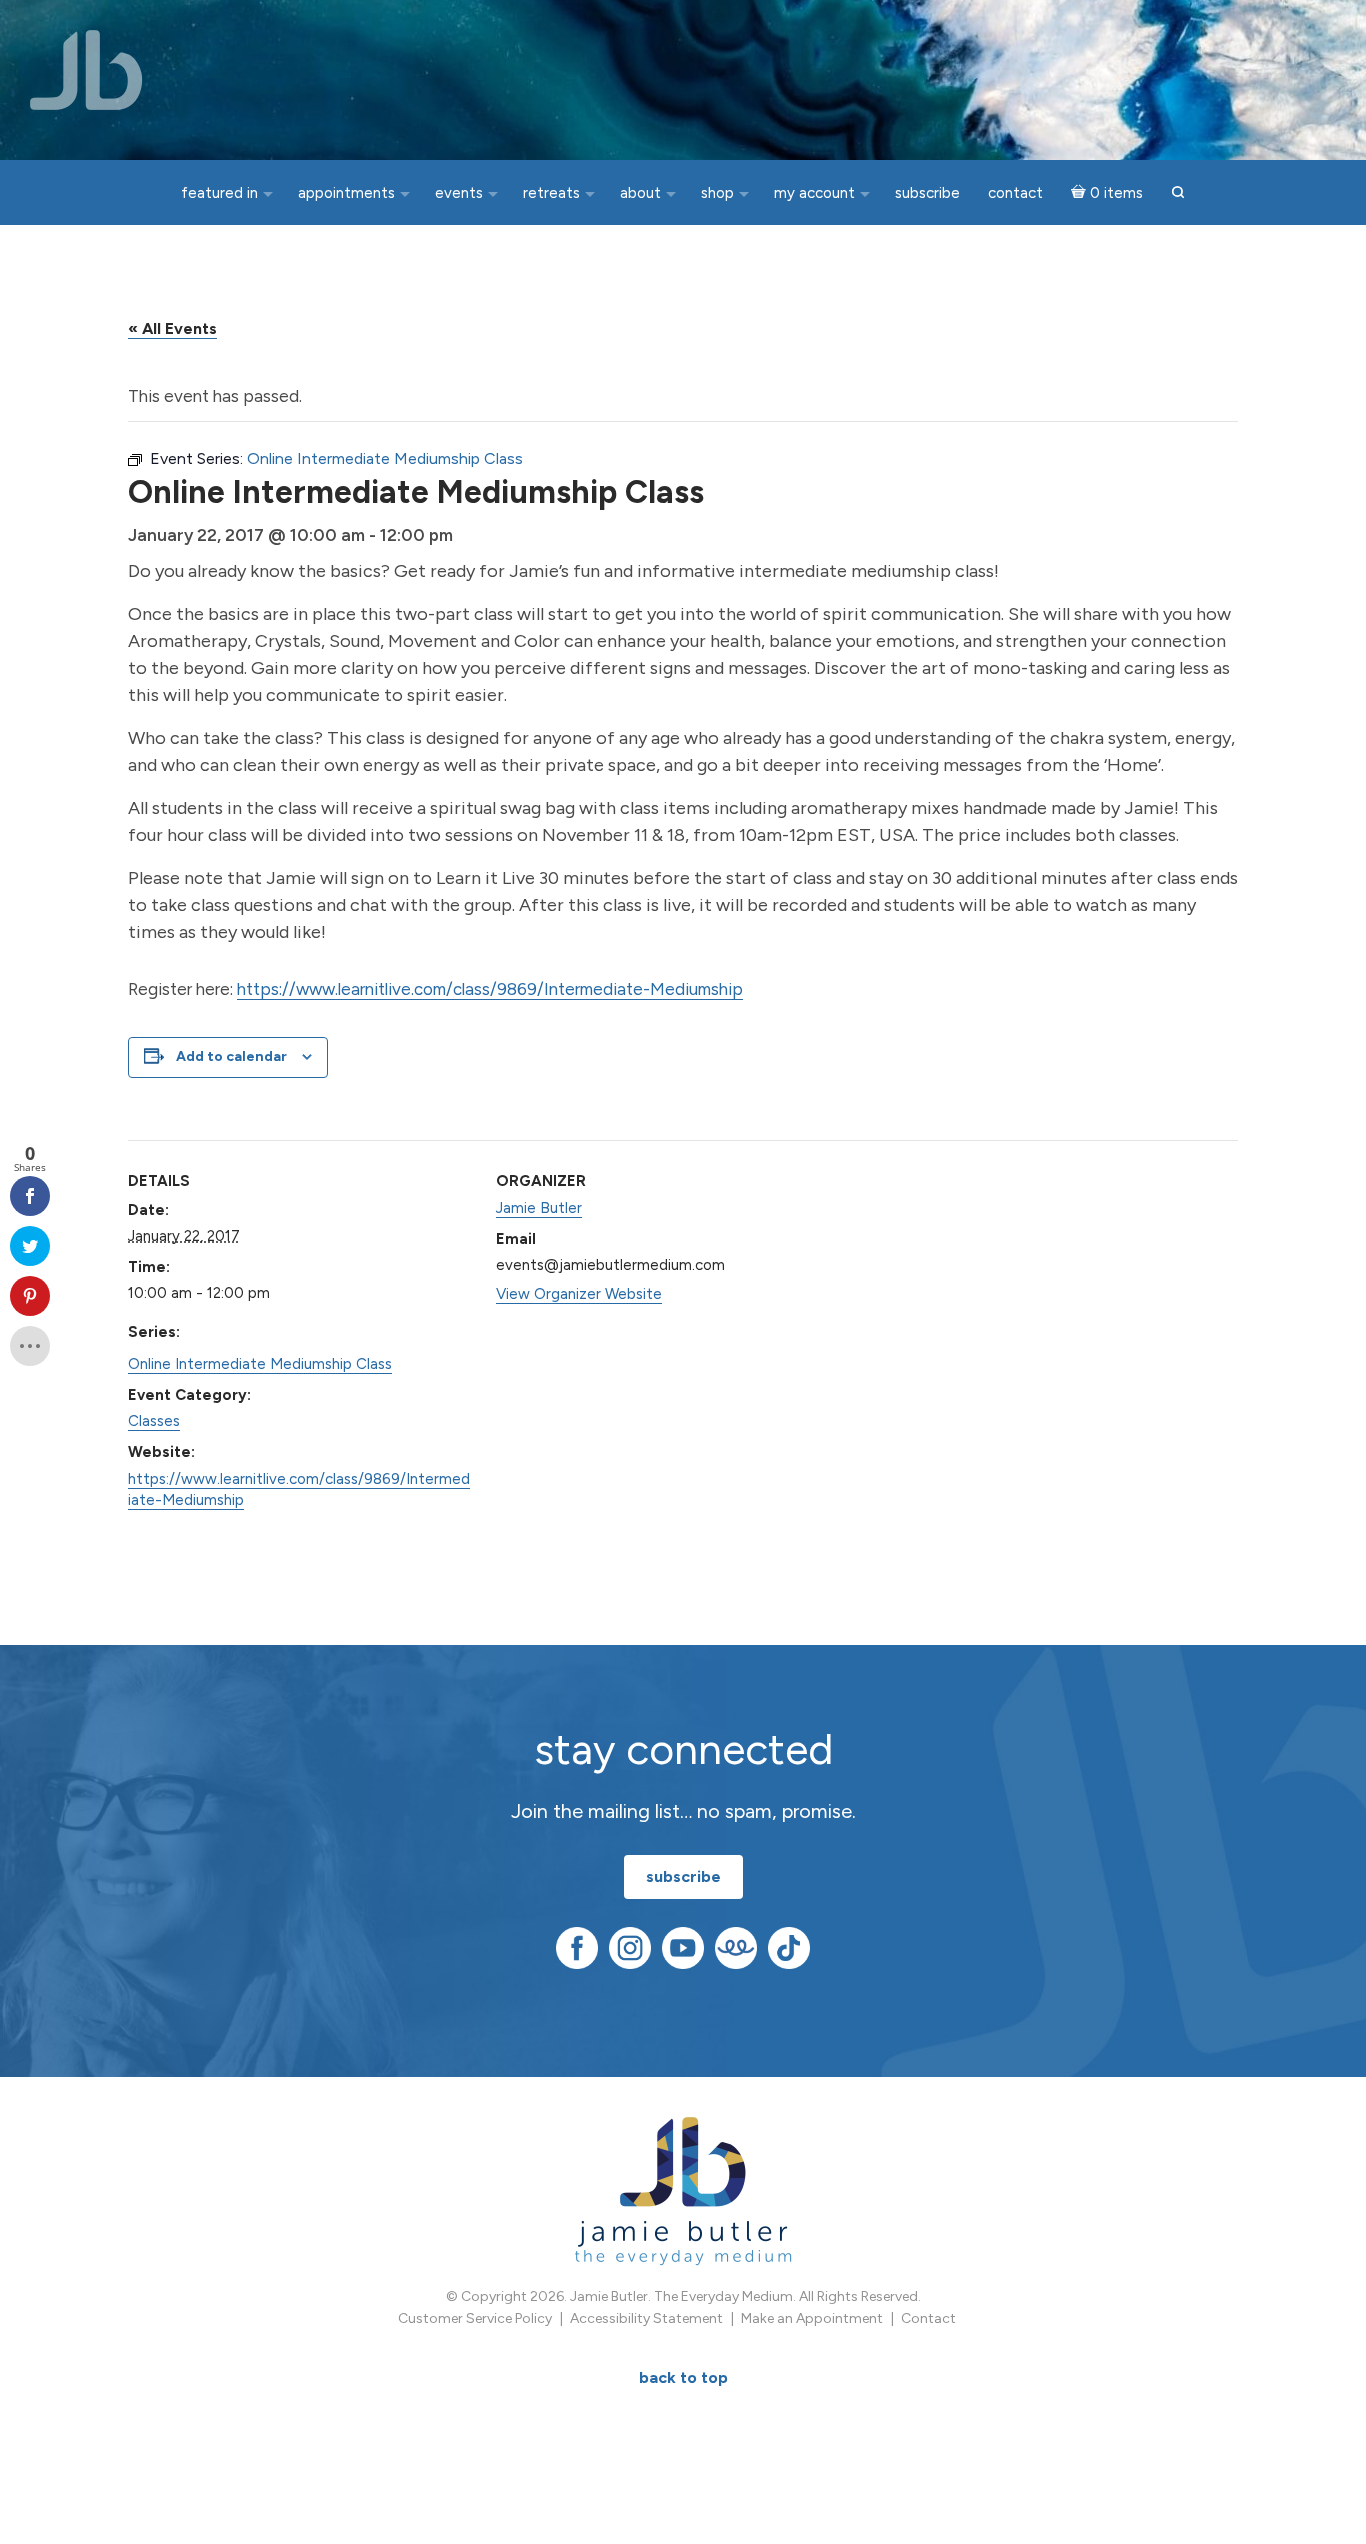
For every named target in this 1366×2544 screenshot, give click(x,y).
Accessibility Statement (646, 2318)
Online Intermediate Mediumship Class (260, 1364)
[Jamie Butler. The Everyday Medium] (86, 70)
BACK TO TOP (683, 2377)
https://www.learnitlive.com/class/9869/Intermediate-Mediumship (490, 989)
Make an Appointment (812, 2318)
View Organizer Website (579, 1294)
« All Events (172, 328)
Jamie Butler (539, 1208)
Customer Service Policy (475, 2318)
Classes (154, 1421)
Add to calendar (231, 1056)
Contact (928, 2318)
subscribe (683, 1876)
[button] (1178, 193)
